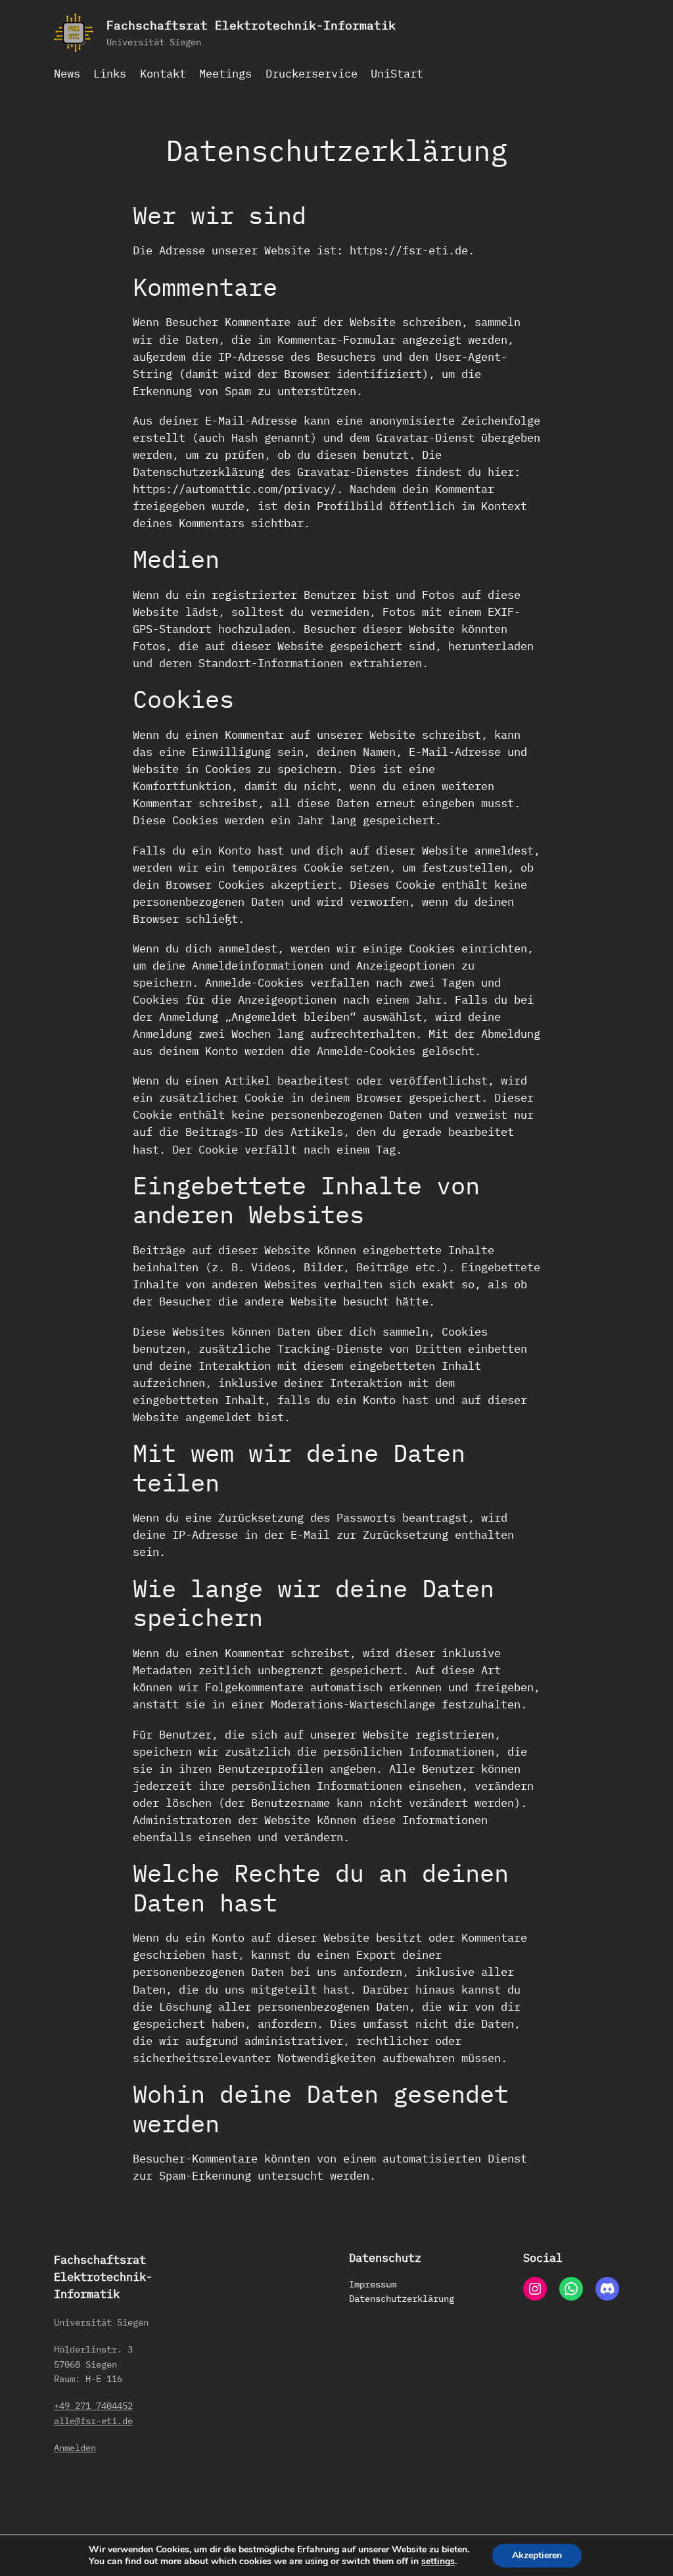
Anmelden (75, 2447)
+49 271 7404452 (93, 2405)
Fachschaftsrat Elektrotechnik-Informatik (251, 25)
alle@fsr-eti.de (93, 2421)
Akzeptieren (537, 2555)
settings (438, 2562)
